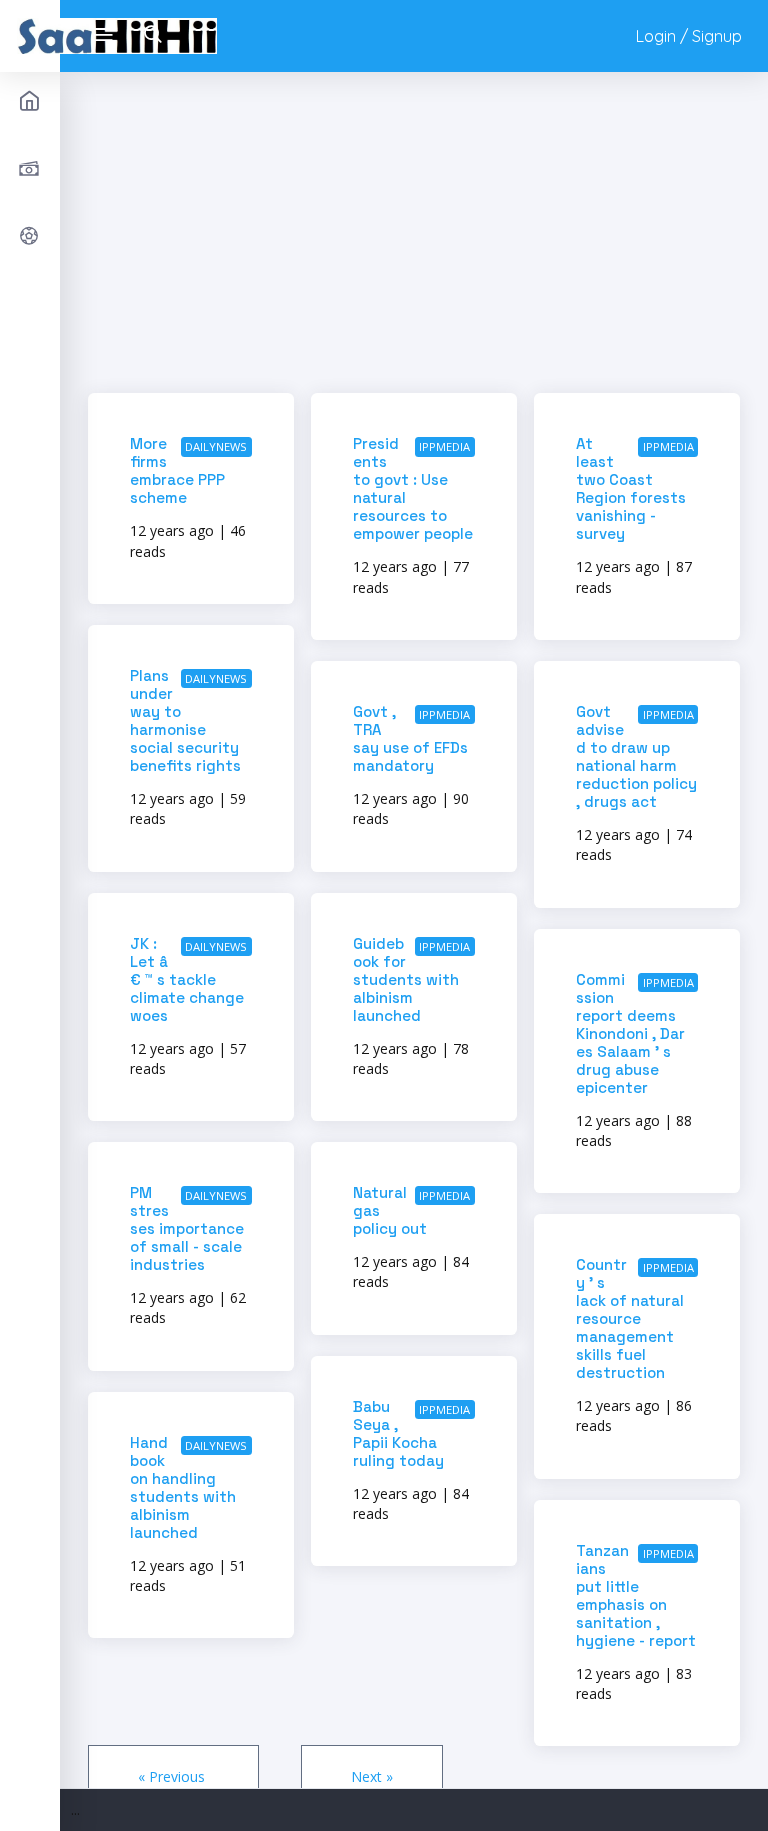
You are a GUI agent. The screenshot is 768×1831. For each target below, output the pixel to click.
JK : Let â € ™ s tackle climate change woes (187, 979)
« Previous (173, 1776)
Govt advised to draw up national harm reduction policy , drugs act (636, 756)
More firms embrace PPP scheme (177, 470)
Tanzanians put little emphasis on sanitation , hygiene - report (636, 1595)
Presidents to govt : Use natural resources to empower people (413, 488)
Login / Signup (689, 36)
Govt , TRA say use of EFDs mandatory (410, 738)
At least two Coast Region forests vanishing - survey (631, 488)
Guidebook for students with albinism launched (406, 979)
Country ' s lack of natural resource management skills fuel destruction (630, 1318)
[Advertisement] (414, 239)
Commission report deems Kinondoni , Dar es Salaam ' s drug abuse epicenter (630, 1033)
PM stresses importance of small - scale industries (187, 1228)
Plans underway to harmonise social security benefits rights (185, 720)
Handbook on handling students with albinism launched (183, 1487)
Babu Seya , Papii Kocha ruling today (398, 1433)
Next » (372, 1776)
